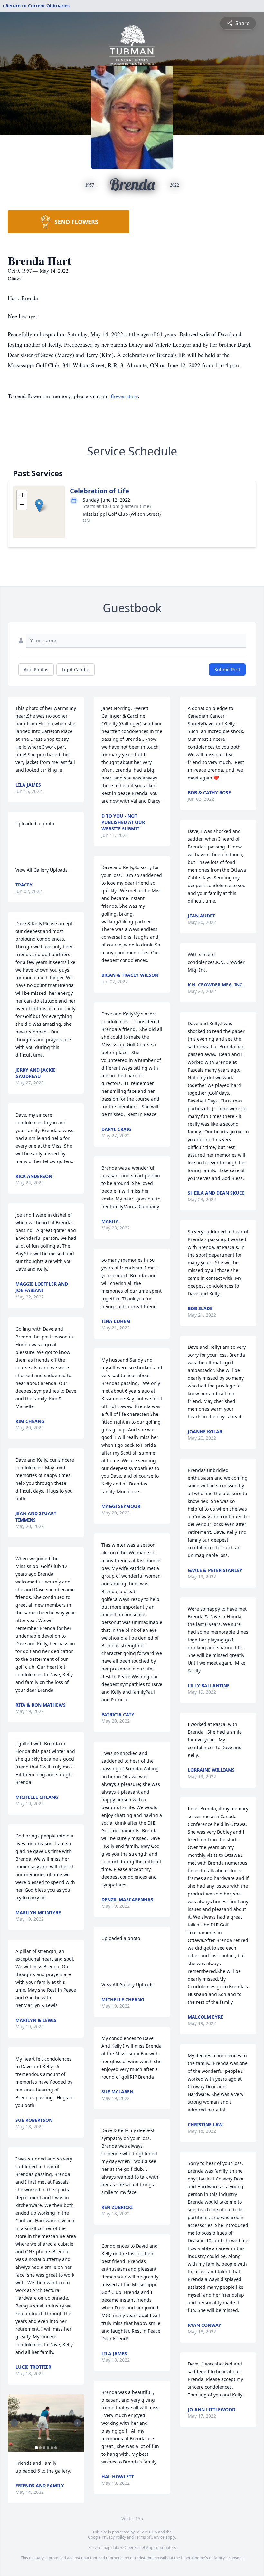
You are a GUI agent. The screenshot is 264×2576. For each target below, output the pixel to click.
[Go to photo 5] (52, 2448)
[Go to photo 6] (56, 2448)
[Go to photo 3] (44, 2448)
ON (86, 520)
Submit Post (227, 669)
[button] (39, 506)
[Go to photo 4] (48, 2448)
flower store (124, 396)
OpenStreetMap (139, 2547)
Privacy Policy (114, 2537)
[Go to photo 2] (40, 2448)
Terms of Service (150, 2537)
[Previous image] (14, 2423)
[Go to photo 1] (36, 2448)
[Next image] (78, 2423)
